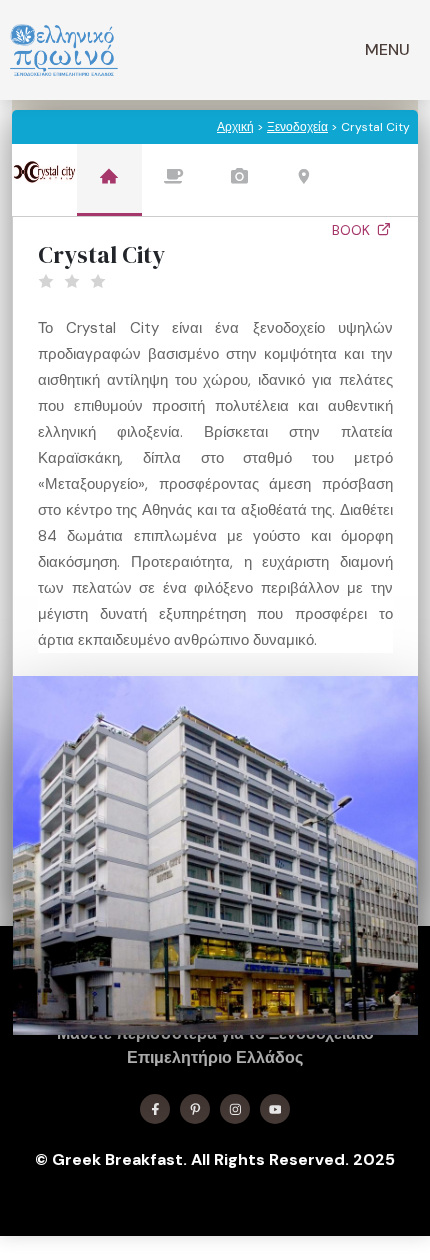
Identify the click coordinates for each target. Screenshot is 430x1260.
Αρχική (235, 127)
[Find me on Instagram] (235, 1109)
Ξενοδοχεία (297, 127)
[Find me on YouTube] (275, 1109)
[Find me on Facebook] (155, 1109)
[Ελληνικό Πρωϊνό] (64, 50)
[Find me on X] (195, 1109)
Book (353, 230)
